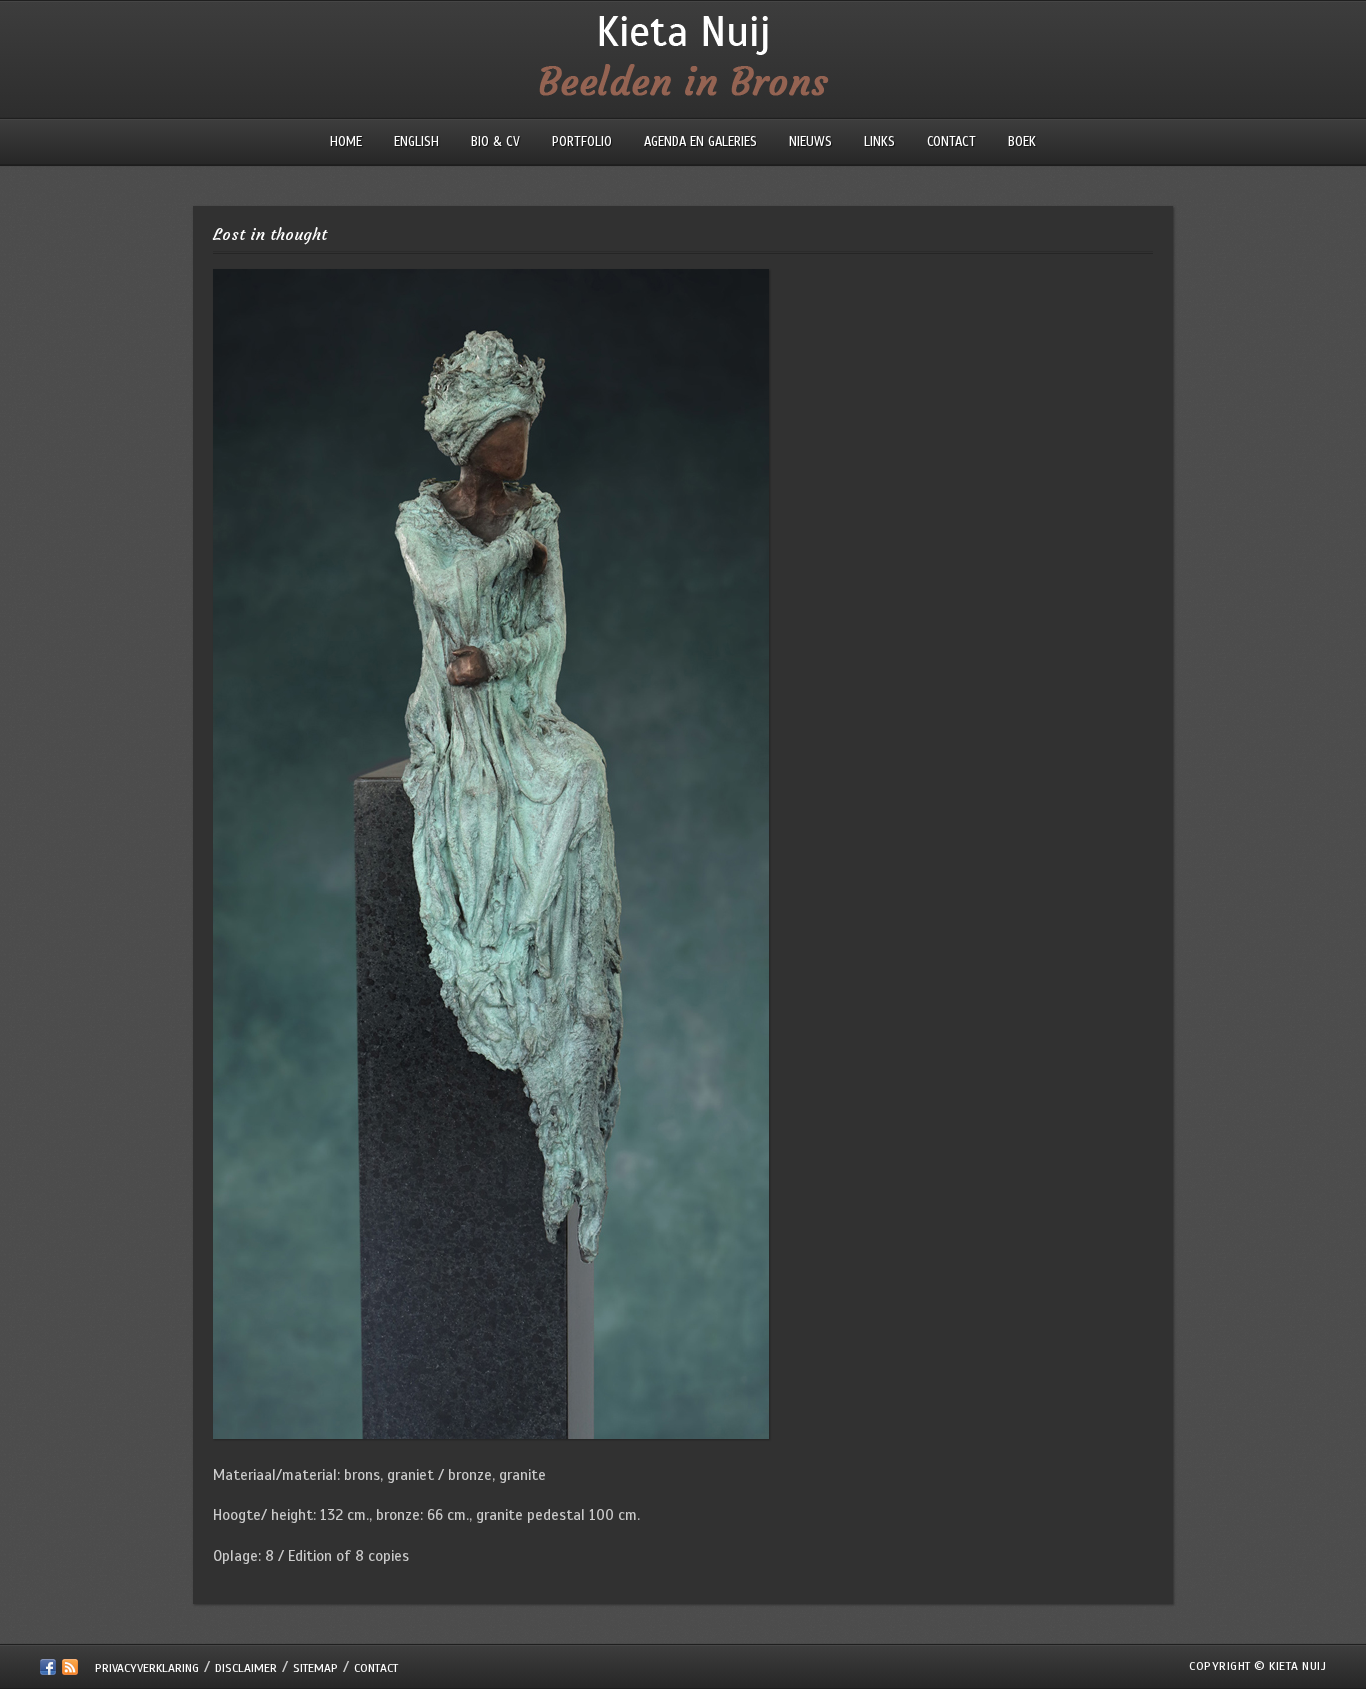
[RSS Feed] (70, 1671)
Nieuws (810, 142)
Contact (951, 142)
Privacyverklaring (147, 1668)
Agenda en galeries (700, 142)
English (416, 142)
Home (346, 142)
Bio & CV (495, 142)
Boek (1022, 142)
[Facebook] (48, 1671)
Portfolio (582, 142)
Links (879, 142)
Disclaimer (246, 1668)
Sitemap (315, 1668)
